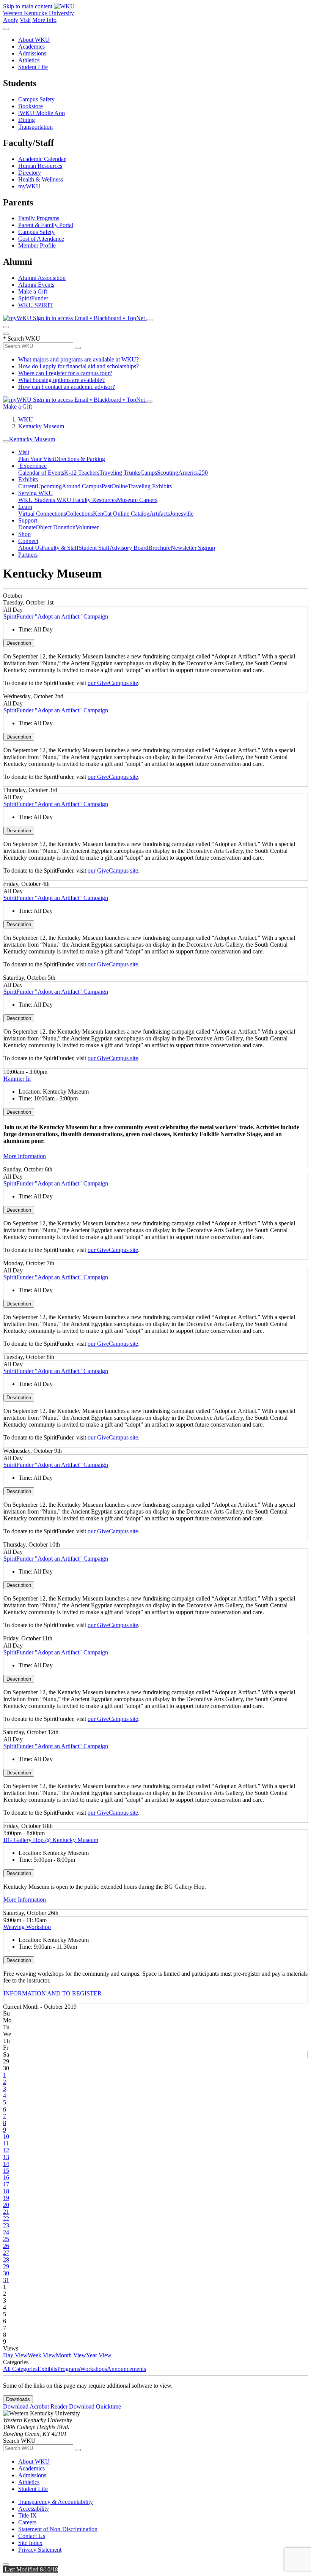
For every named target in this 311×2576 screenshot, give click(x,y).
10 (6, 2136)
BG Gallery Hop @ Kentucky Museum (51, 1840)
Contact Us (32, 2536)
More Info (44, 20)
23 (6, 2225)
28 (6, 2260)
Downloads (18, 2399)
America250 (193, 473)
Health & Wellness (41, 179)
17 (6, 2184)
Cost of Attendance (41, 239)
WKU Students (37, 500)
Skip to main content (28, 6)
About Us (30, 548)
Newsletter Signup (193, 548)
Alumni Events (36, 285)
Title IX (27, 2515)
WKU (26, 419)
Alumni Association (42, 278)
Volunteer (87, 527)
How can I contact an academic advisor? (67, 387)
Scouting (168, 473)
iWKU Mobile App (42, 113)
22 (6, 2218)
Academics (31, 47)
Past (107, 486)
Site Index (30, 2543)
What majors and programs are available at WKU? (79, 359)
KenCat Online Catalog (121, 514)
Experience (32, 466)
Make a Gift (33, 291)
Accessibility (34, 2509)
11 (6, 2143)
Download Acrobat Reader (36, 2406)
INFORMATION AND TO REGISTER (53, 1993)
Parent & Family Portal (46, 225)
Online (120, 486)
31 (6, 2280)
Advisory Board (129, 548)
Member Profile (37, 245)
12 (6, 2150)
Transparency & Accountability (56, 2502)
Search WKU (22, 339)
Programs (69, 2369)
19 (6, 2198)
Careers (27, 2522)
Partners (28, 555)
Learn (25, 507)
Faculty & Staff (60, 548)
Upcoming (49, 486)
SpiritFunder (33, 298)
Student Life (33, 67)
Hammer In (17, 1079)
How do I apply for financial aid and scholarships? (79, 366)
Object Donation (56, 527)
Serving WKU (36, 493)
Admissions (32, 53)
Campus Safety (36, 99)
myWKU (29, 186)
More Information (25, 1156)
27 (6, 2253)
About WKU (34, 40)
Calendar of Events (41, 473)
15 (6, 2171)
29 (6, 2266)
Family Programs (39, 218)
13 (6, 2157)
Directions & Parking (80, 459)
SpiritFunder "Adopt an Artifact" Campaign (56, 616)
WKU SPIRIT (36, 305)
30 (6, 2273)
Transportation (35, 127)
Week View (42, 2355)
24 (6, 2232)
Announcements (126, 2369)
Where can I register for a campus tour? (65, 373)
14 (6, 2164)
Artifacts (160, 514)
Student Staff (94, 548)
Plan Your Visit (36, 459)
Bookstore (31, 106)
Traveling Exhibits (150, 486)
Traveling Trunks (120, 473)
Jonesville (182, 514)
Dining (27, 120)
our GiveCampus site (113, 683)
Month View (71, 2355)
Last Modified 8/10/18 (31, 2569)
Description (19, 643)
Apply (11, 20)
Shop (24, 534)
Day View (15, 2355)
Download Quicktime (95, 2406)
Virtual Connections (42, 514)
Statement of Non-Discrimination (58, 2529)
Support (28, 520)
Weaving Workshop (27, 1927)
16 (6, 2177)
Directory (30, 173)
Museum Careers (137, 500)
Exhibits (28, 479)
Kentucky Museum (41, 426)
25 (6, 2239)
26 (6, 2246)
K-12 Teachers (82, 473)
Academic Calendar (42, 159)
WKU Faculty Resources (87, 500)
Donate (27, 527)
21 (6, 2212)
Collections (79, 514)
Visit (25, 20)
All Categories (20, 2369)
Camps (149, 473)
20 (6, 2205)
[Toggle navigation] (6, 441)
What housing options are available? (61, 380)
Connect (28, 541)
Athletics (29, 60)
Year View (99, 2355)
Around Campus (82, 486)
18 (6, 2191)
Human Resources (40, 166)
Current (27, 486)
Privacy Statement (40, 2550)
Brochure (159, 548)
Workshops (93, 2369)
